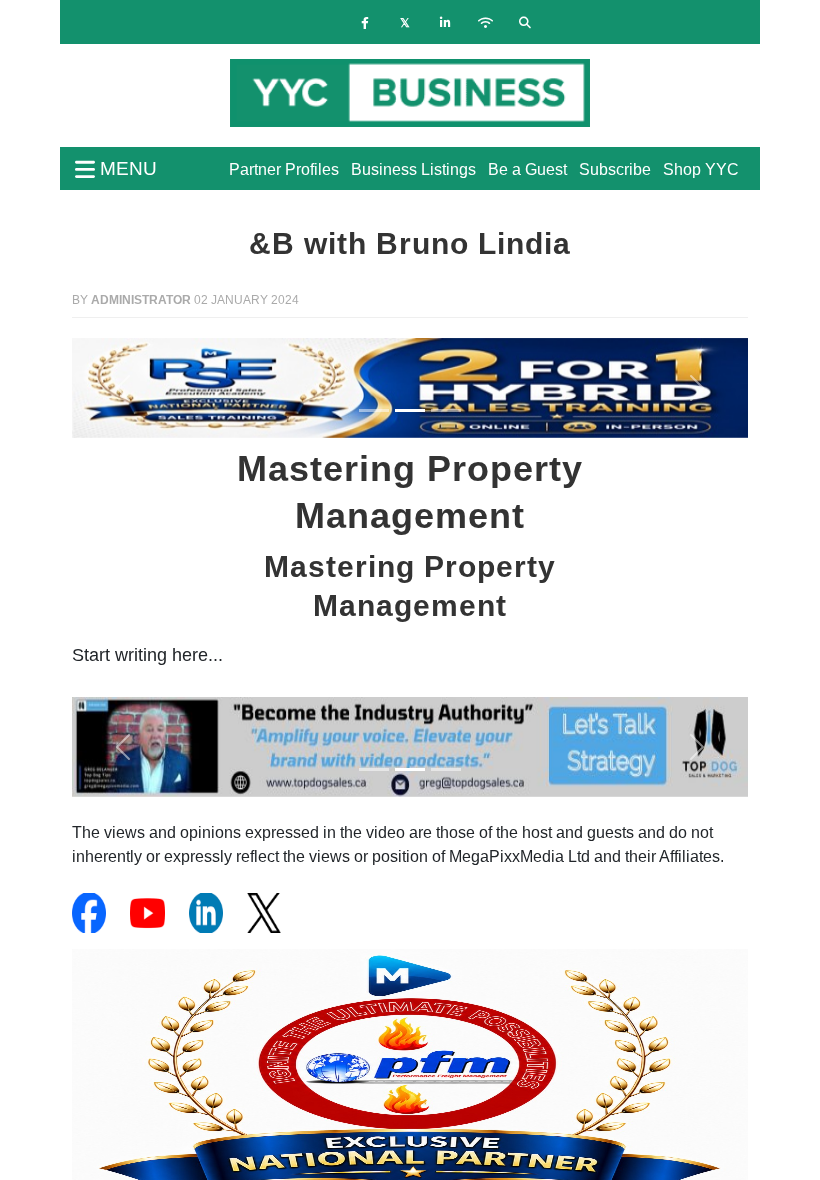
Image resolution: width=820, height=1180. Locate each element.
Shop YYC (701, 169)
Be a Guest (527, 169)
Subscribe (615, 169)
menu (126, 168)
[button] (122, 388)
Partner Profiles (284, 169)
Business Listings (413, 169)
